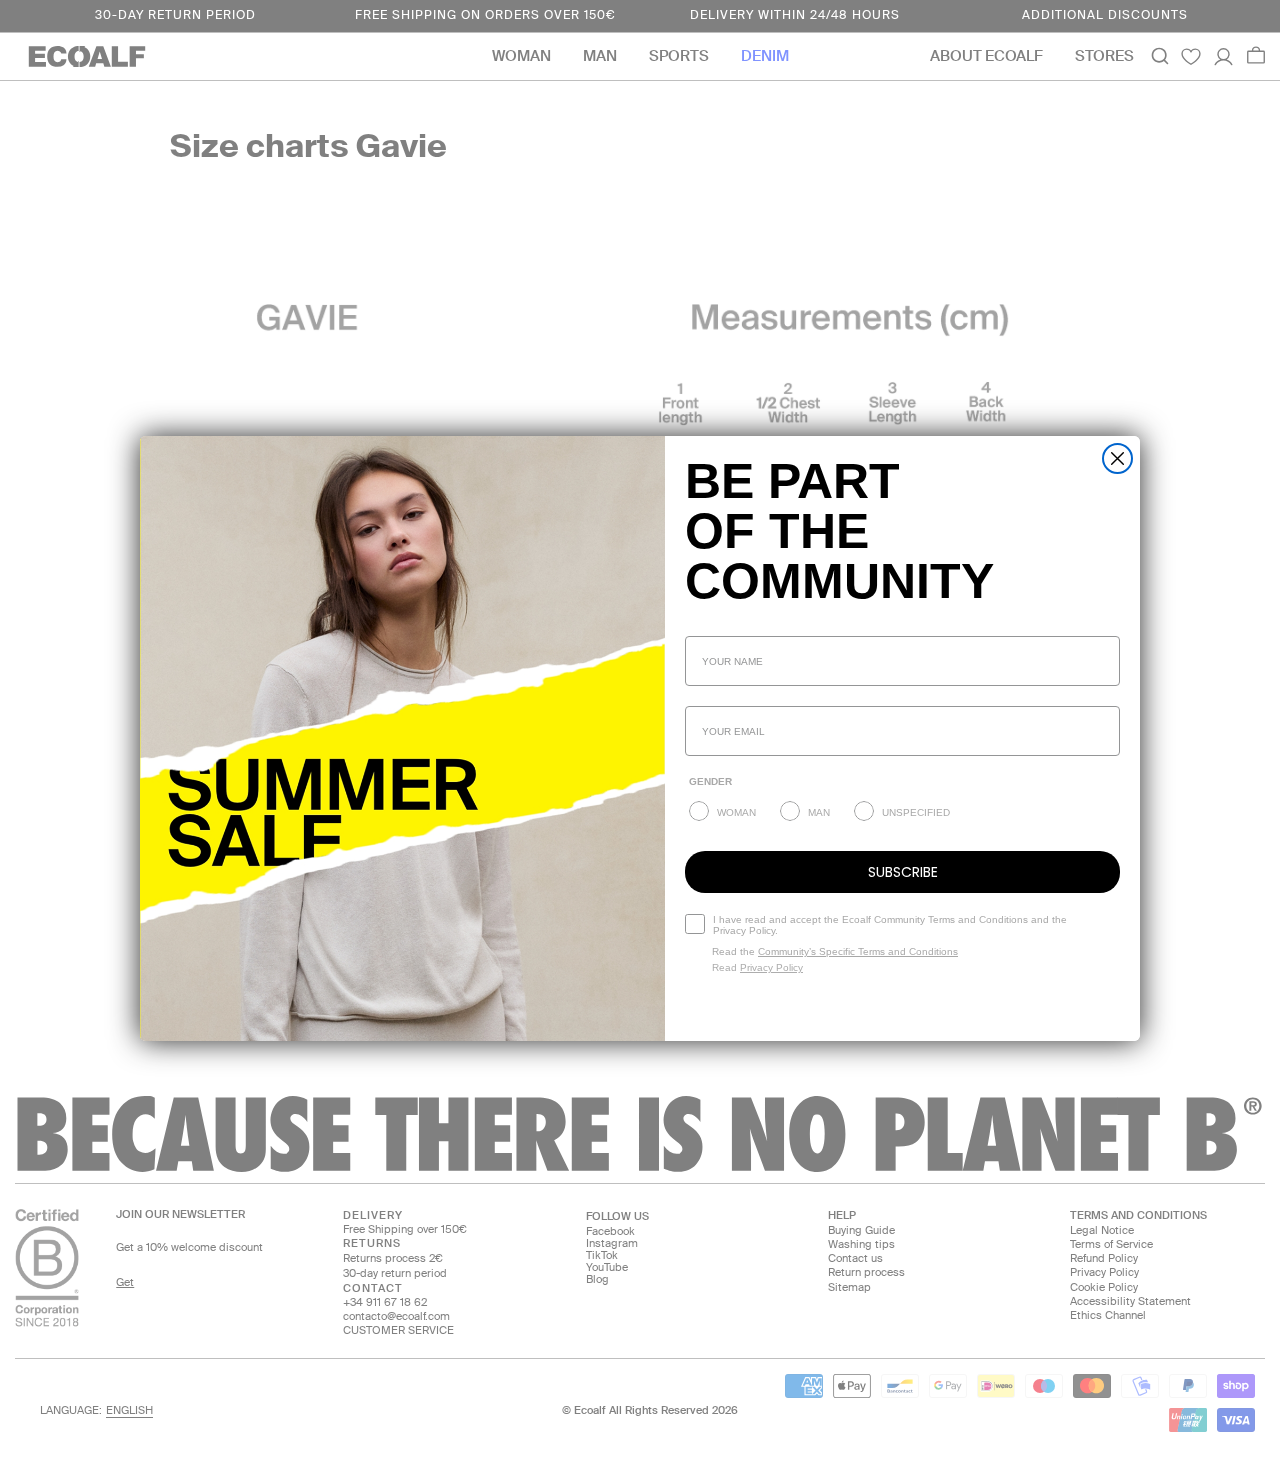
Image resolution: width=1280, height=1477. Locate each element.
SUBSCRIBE (903, 872)
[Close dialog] (1117, 458)
